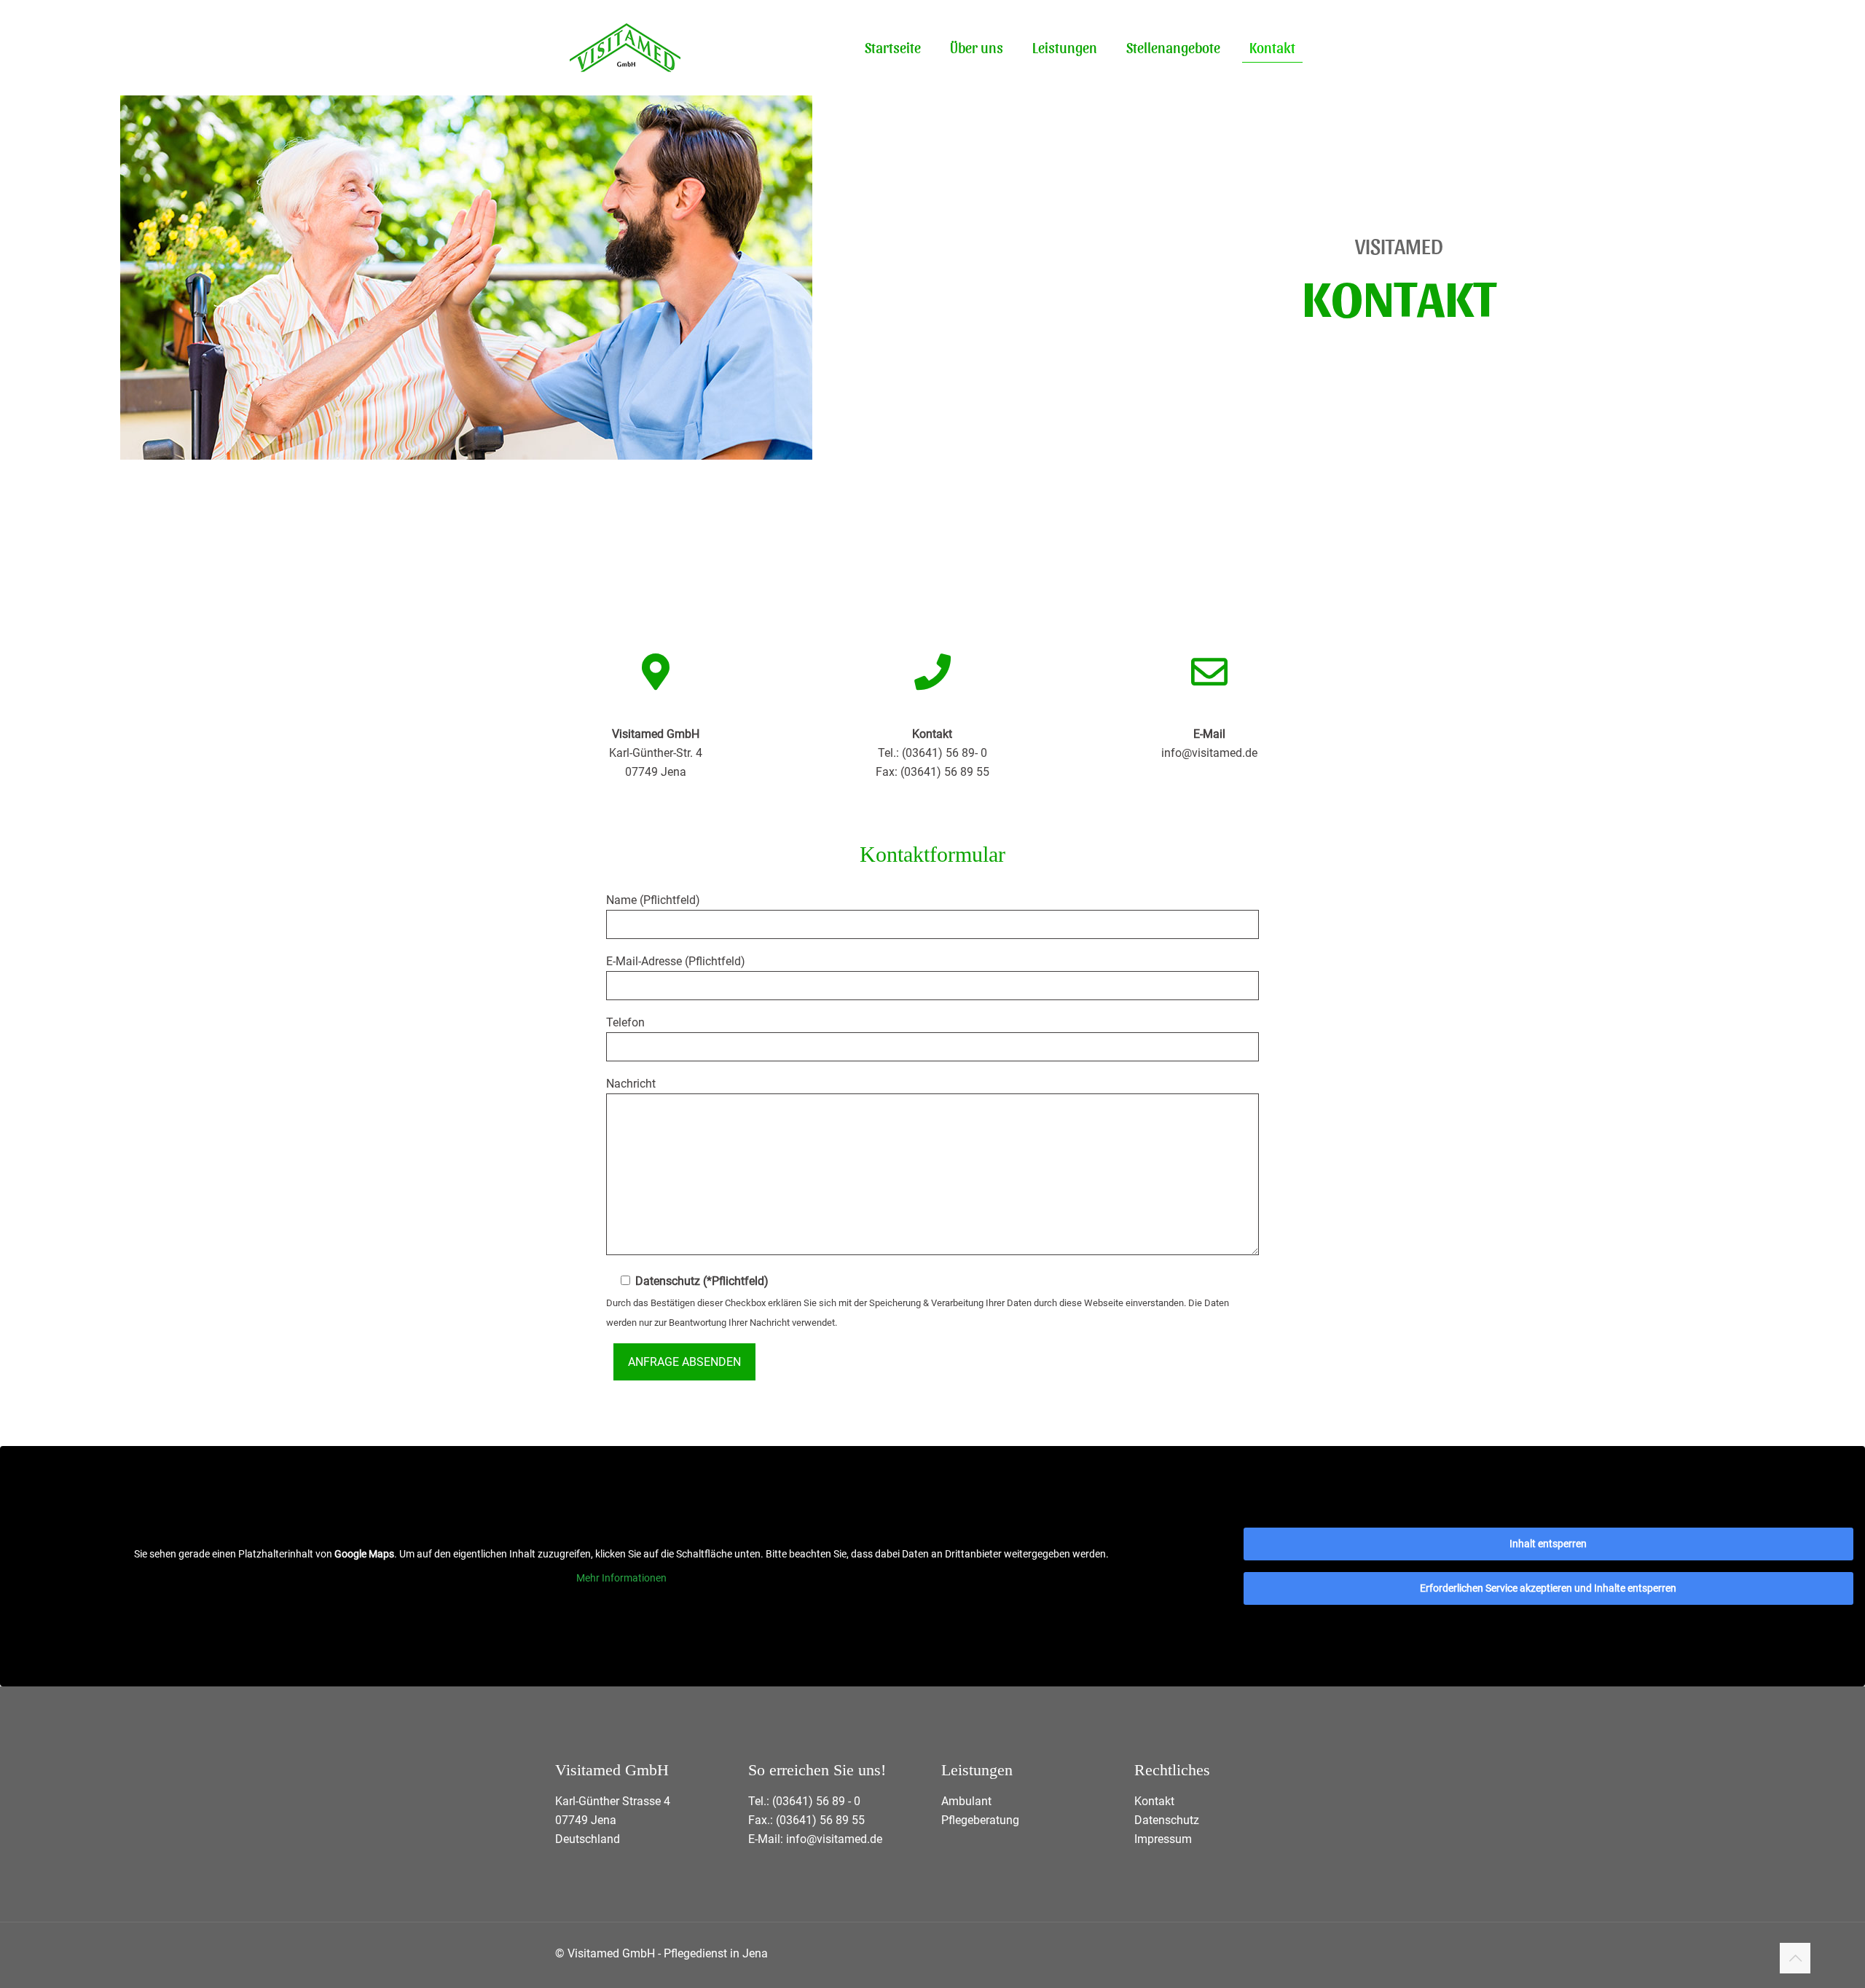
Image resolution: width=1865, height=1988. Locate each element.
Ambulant (966, 1801)
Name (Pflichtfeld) (653, 900)
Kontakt (1154, 1801)
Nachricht (631, 1084)
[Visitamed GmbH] (625, 47)
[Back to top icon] (1795, 1958)
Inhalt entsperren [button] (1548, 1544)
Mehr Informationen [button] (621, 1578)
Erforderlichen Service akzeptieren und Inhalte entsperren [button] (1548, 1588)
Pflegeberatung (980, 1820)
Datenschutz (1167, 1820)
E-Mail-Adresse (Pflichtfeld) (676, 961)
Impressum (1163, 1839)
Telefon (625, 1022)
